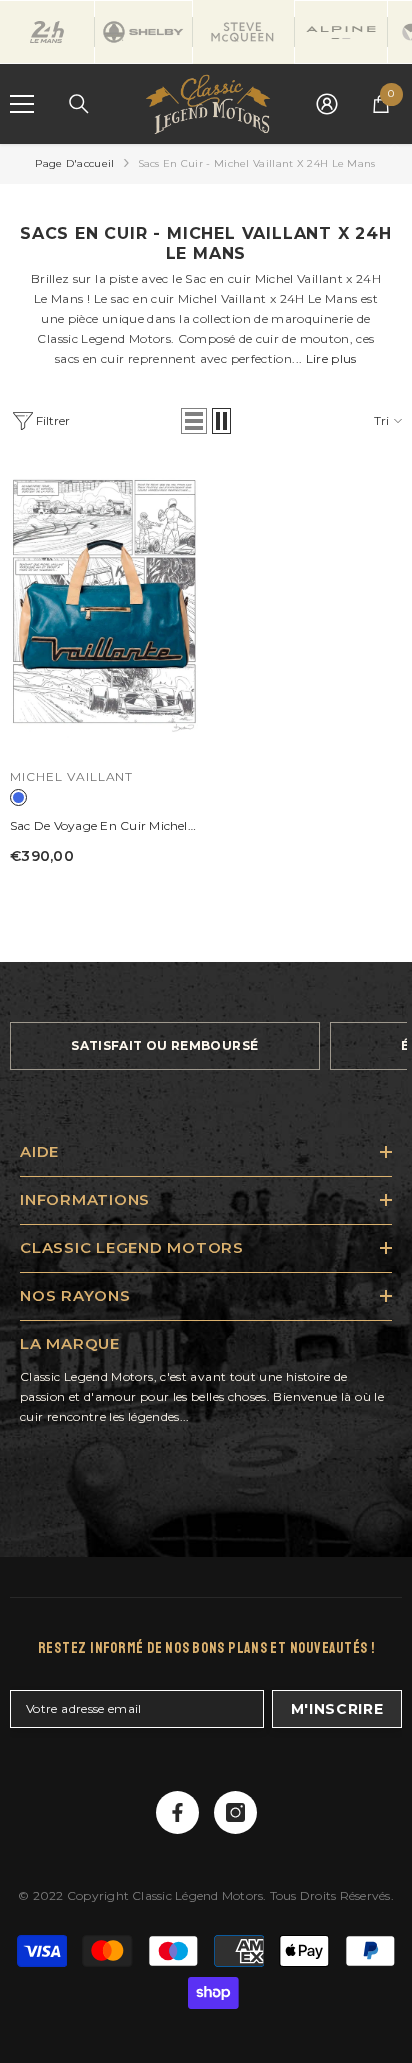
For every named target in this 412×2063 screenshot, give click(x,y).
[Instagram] (235, 1812)
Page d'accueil (74, 163)
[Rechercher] (79, 104)
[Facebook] (177, 1812)
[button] (194, 421)
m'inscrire (337, 1709)
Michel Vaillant (71, 776)
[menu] (22, 104)
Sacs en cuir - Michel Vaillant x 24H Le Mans (257, 163)
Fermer (394, 144)
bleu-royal (18, 797)
